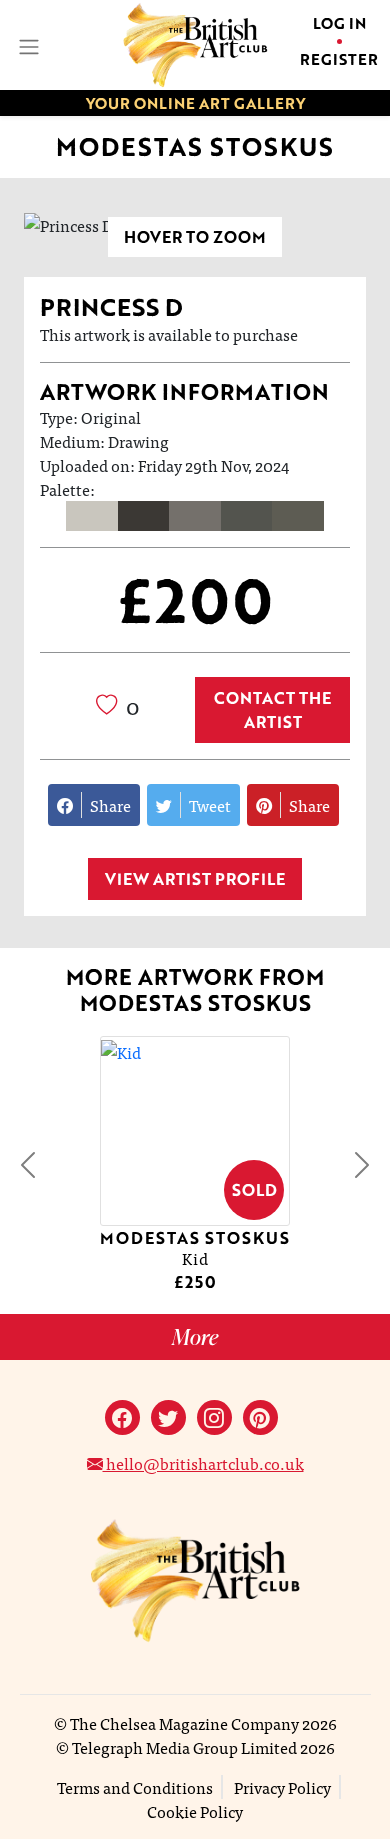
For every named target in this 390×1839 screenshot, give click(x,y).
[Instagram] (214, 1417)
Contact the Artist (272, 710)
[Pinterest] (260, 1417)
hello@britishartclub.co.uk (203, 1463)
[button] (28, 1165)
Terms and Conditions (135, 1787)
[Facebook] (122, 1417)
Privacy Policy (282, 1787)
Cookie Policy (195, 1811)
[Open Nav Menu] (27, 44)
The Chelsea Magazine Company (184, 1723)
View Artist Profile (195, 879)
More (195, 1337)
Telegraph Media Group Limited (184, 1747)
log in (339, 23)
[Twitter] (168, 1417)
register (339, 59)
